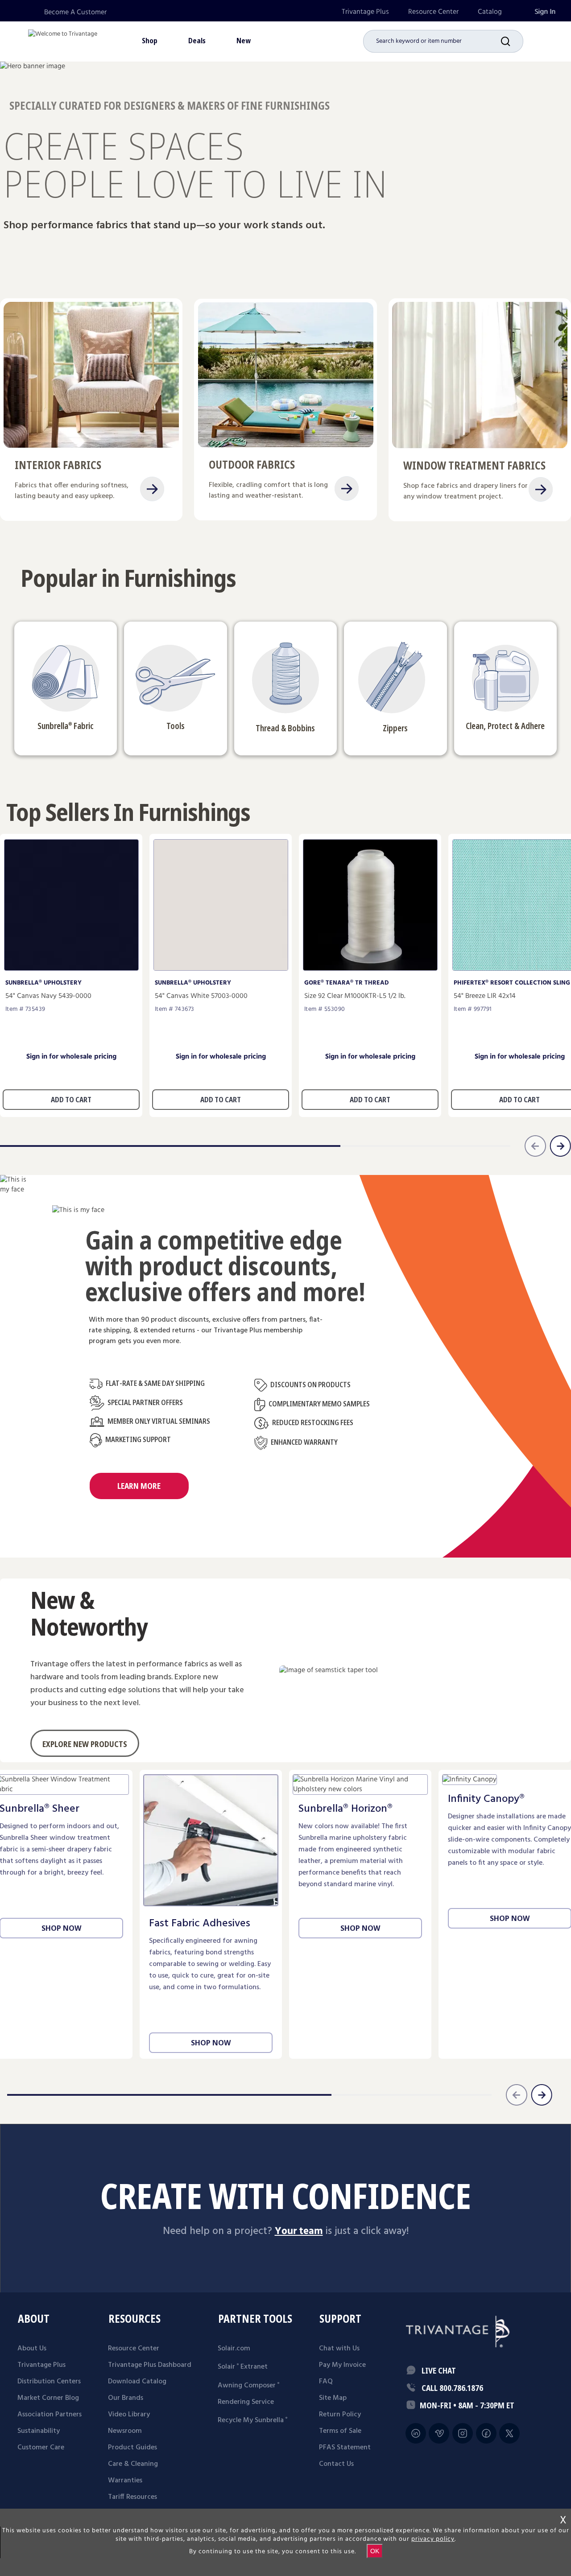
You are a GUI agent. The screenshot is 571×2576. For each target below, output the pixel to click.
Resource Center (433, 12)
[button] (512, 41)
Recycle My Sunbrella (252, 2420)
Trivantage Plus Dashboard (150, 2365)
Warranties (125, 2481)
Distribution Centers (49, 2382)
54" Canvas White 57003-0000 (201, 996)
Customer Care (41, 2448)
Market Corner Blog (48, 2398)
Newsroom (125, 2431)
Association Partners (50, 2415)
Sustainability (39, 2431)
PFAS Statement (345, 2448)
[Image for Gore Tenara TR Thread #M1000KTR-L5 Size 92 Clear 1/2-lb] (370, 968)
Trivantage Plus (365, 12)
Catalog (490, 12)
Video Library (129, 2415)
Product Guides (132, 2448)
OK (375, 2551)
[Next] (542, 2095)
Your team (299, 2231)
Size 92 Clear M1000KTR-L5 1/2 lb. (355, 996)
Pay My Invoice (342, 2365)
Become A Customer (75, 12)
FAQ (326, 2382)
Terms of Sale (340, 2431)
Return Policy (340, 2415)
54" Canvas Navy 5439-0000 (48, 996)
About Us (32, 2349)
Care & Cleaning (133, 2464)
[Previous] (517, 2095)
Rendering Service (246, 2402)
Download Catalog (137, 2382)
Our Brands (126, 2398)
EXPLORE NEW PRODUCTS (85, 1744)
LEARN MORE (139, 1486)
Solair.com (234, 2349)
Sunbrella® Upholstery (43, 983)
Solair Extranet (243, 2367)
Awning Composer (248, 2386)
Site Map (333, 2398)
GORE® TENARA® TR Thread (347, 983)
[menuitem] (365, 12)
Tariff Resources (132, 2497)
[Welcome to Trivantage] (63, 40)
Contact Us (336, 2464)
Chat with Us (339, 2349)
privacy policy (433, 2539)
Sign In (545, 12)
